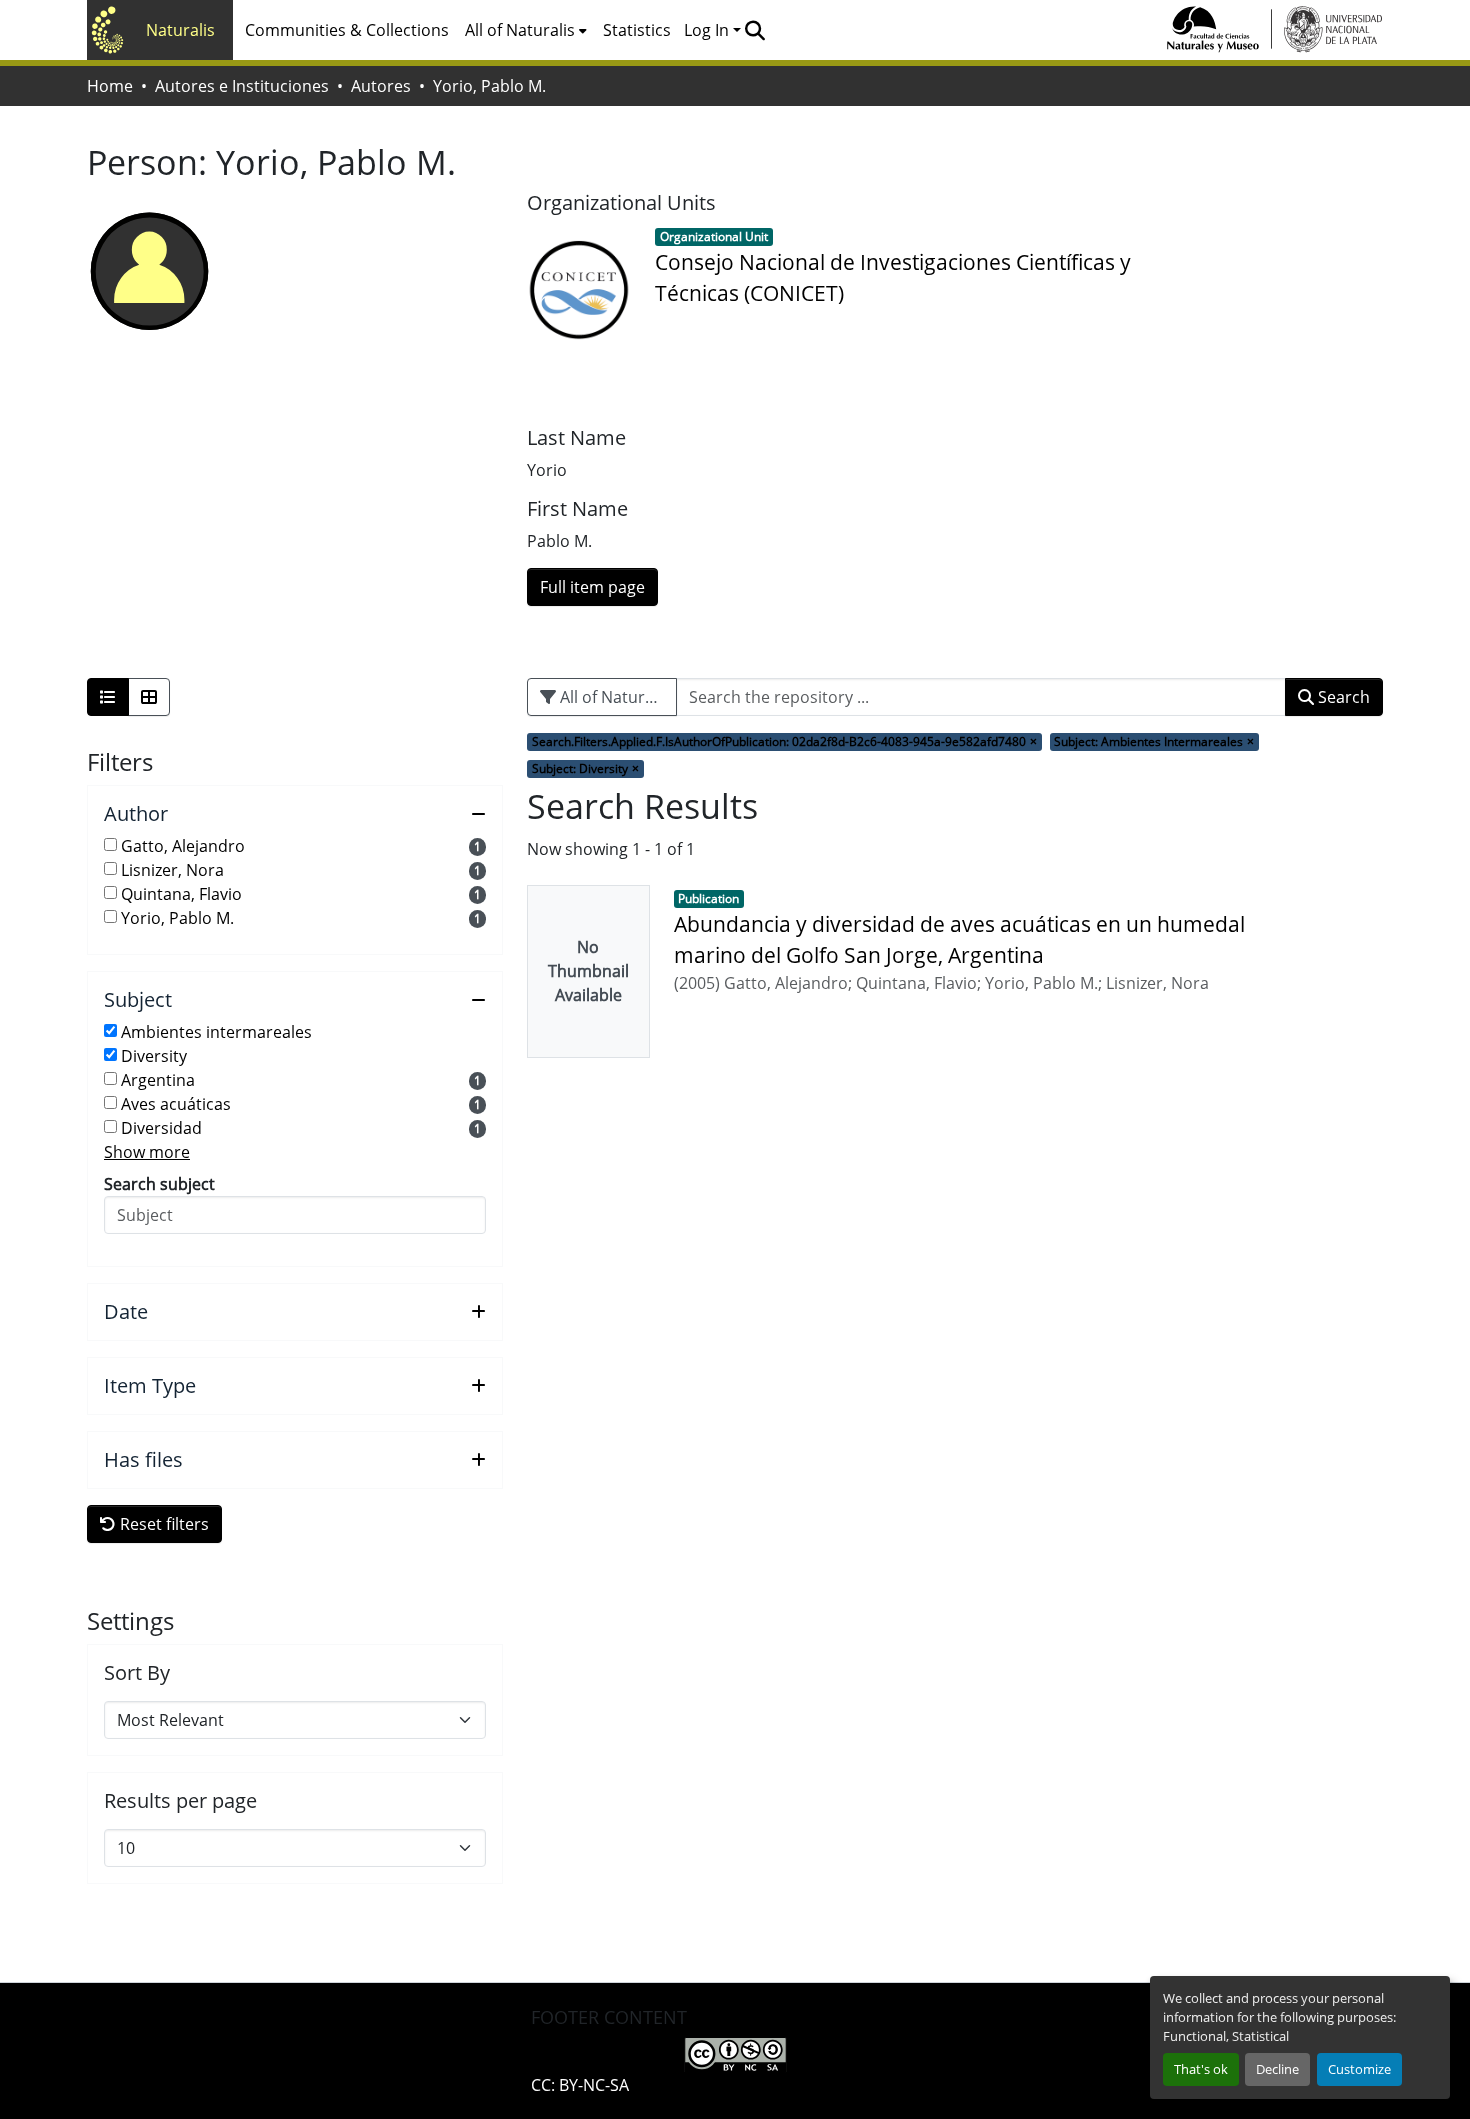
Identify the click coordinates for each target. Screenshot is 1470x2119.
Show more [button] (147, 1152)
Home (110, 86)
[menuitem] (526, 30)
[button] (754, 30)
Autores (381, 86)
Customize (1359, 2069)
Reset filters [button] (162, 1524)
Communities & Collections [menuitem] (347, 30)
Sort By (137, 1673)
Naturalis (180, 30)
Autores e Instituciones (242, 86)
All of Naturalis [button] (520, 30)
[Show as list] (108, 697)
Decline (1277, 2069)
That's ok (1201, 2069)
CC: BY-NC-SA (580, 2085)
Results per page (180, 1801)
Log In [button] (708, 30)
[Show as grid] (149, 697)
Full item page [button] (592, 587)
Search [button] (1342, 697)
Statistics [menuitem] (637, 30)
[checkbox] (110, 844)
